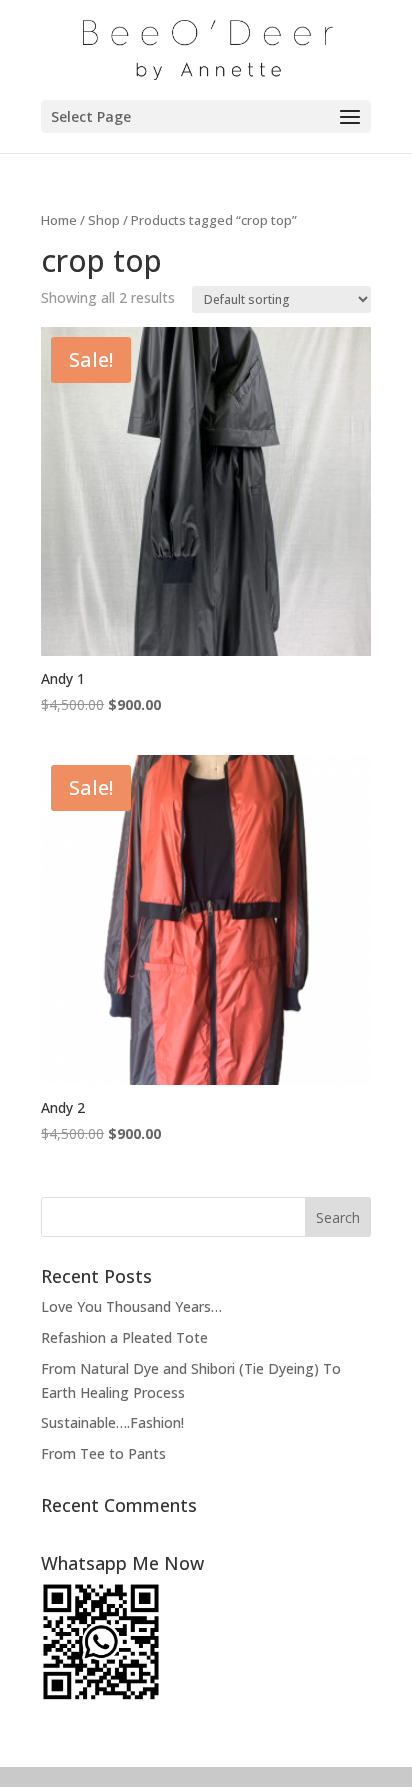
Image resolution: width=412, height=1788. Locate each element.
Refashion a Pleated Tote (124, 1337)
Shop (104, 220)
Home (59, 220)
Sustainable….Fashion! (112, 1422)
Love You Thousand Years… (131, 1306)
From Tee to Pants (103, 1453)
